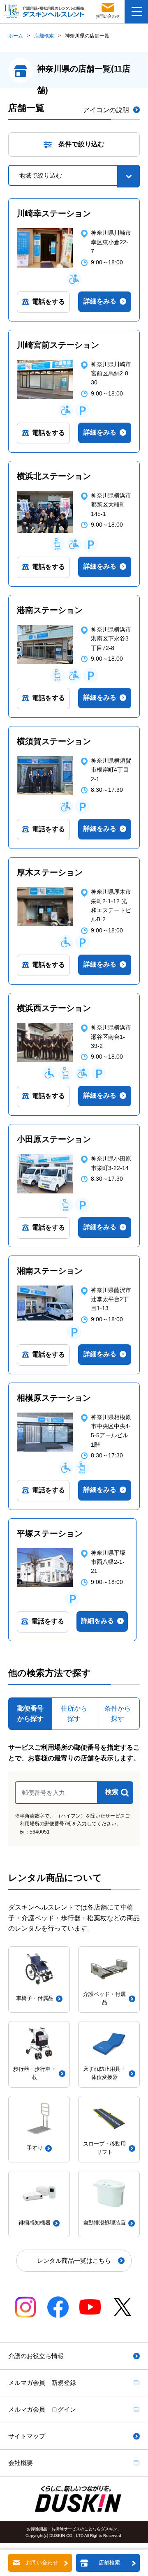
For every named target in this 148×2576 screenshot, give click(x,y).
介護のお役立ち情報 (36, 2356)
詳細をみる (100, 301)
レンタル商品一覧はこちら (74, 2260)
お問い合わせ (42, 2563)
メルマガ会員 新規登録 (42, 2383)
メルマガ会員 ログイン (42, 2409)
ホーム (16, 36)
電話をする (49, 302)
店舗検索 (44, 36)
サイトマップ (27, 2436)
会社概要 (21, 2463)
